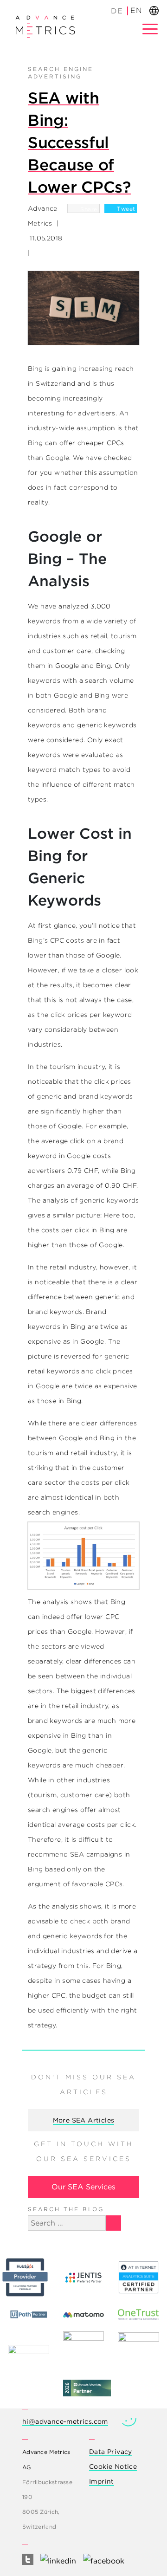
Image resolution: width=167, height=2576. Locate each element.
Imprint (102, 2481)
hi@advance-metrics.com (65, 2421)
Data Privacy (111, 2452)
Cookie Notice (113, 2466)
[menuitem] (117, 11)
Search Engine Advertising (61, 73)
